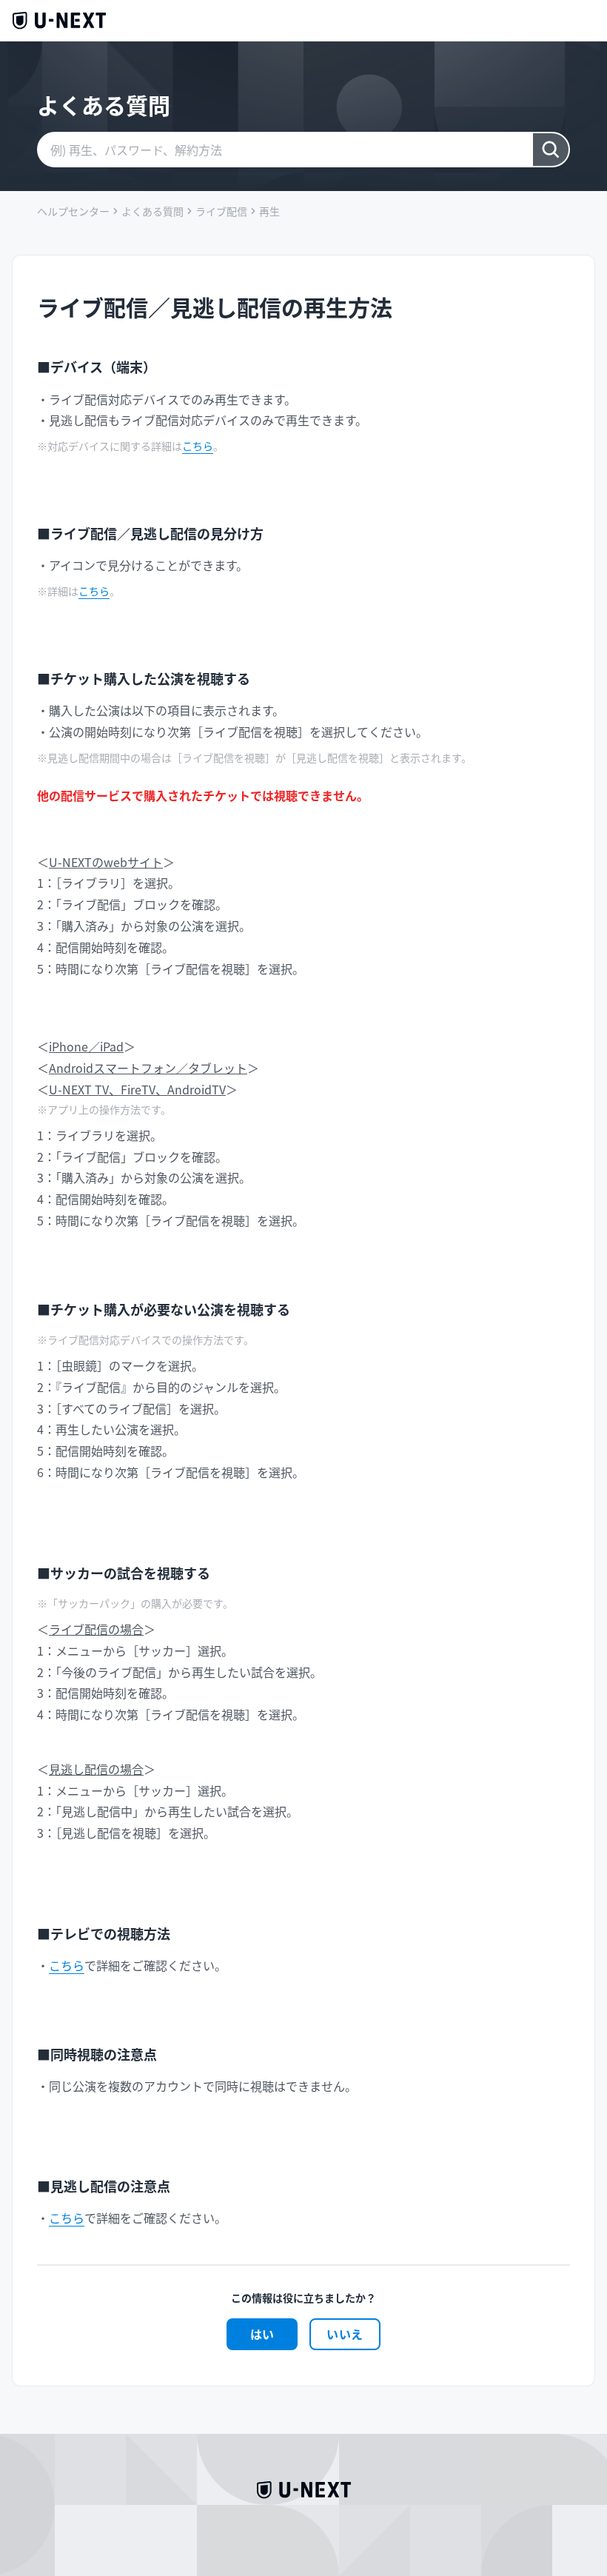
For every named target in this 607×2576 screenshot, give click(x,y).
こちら (198, 446)
